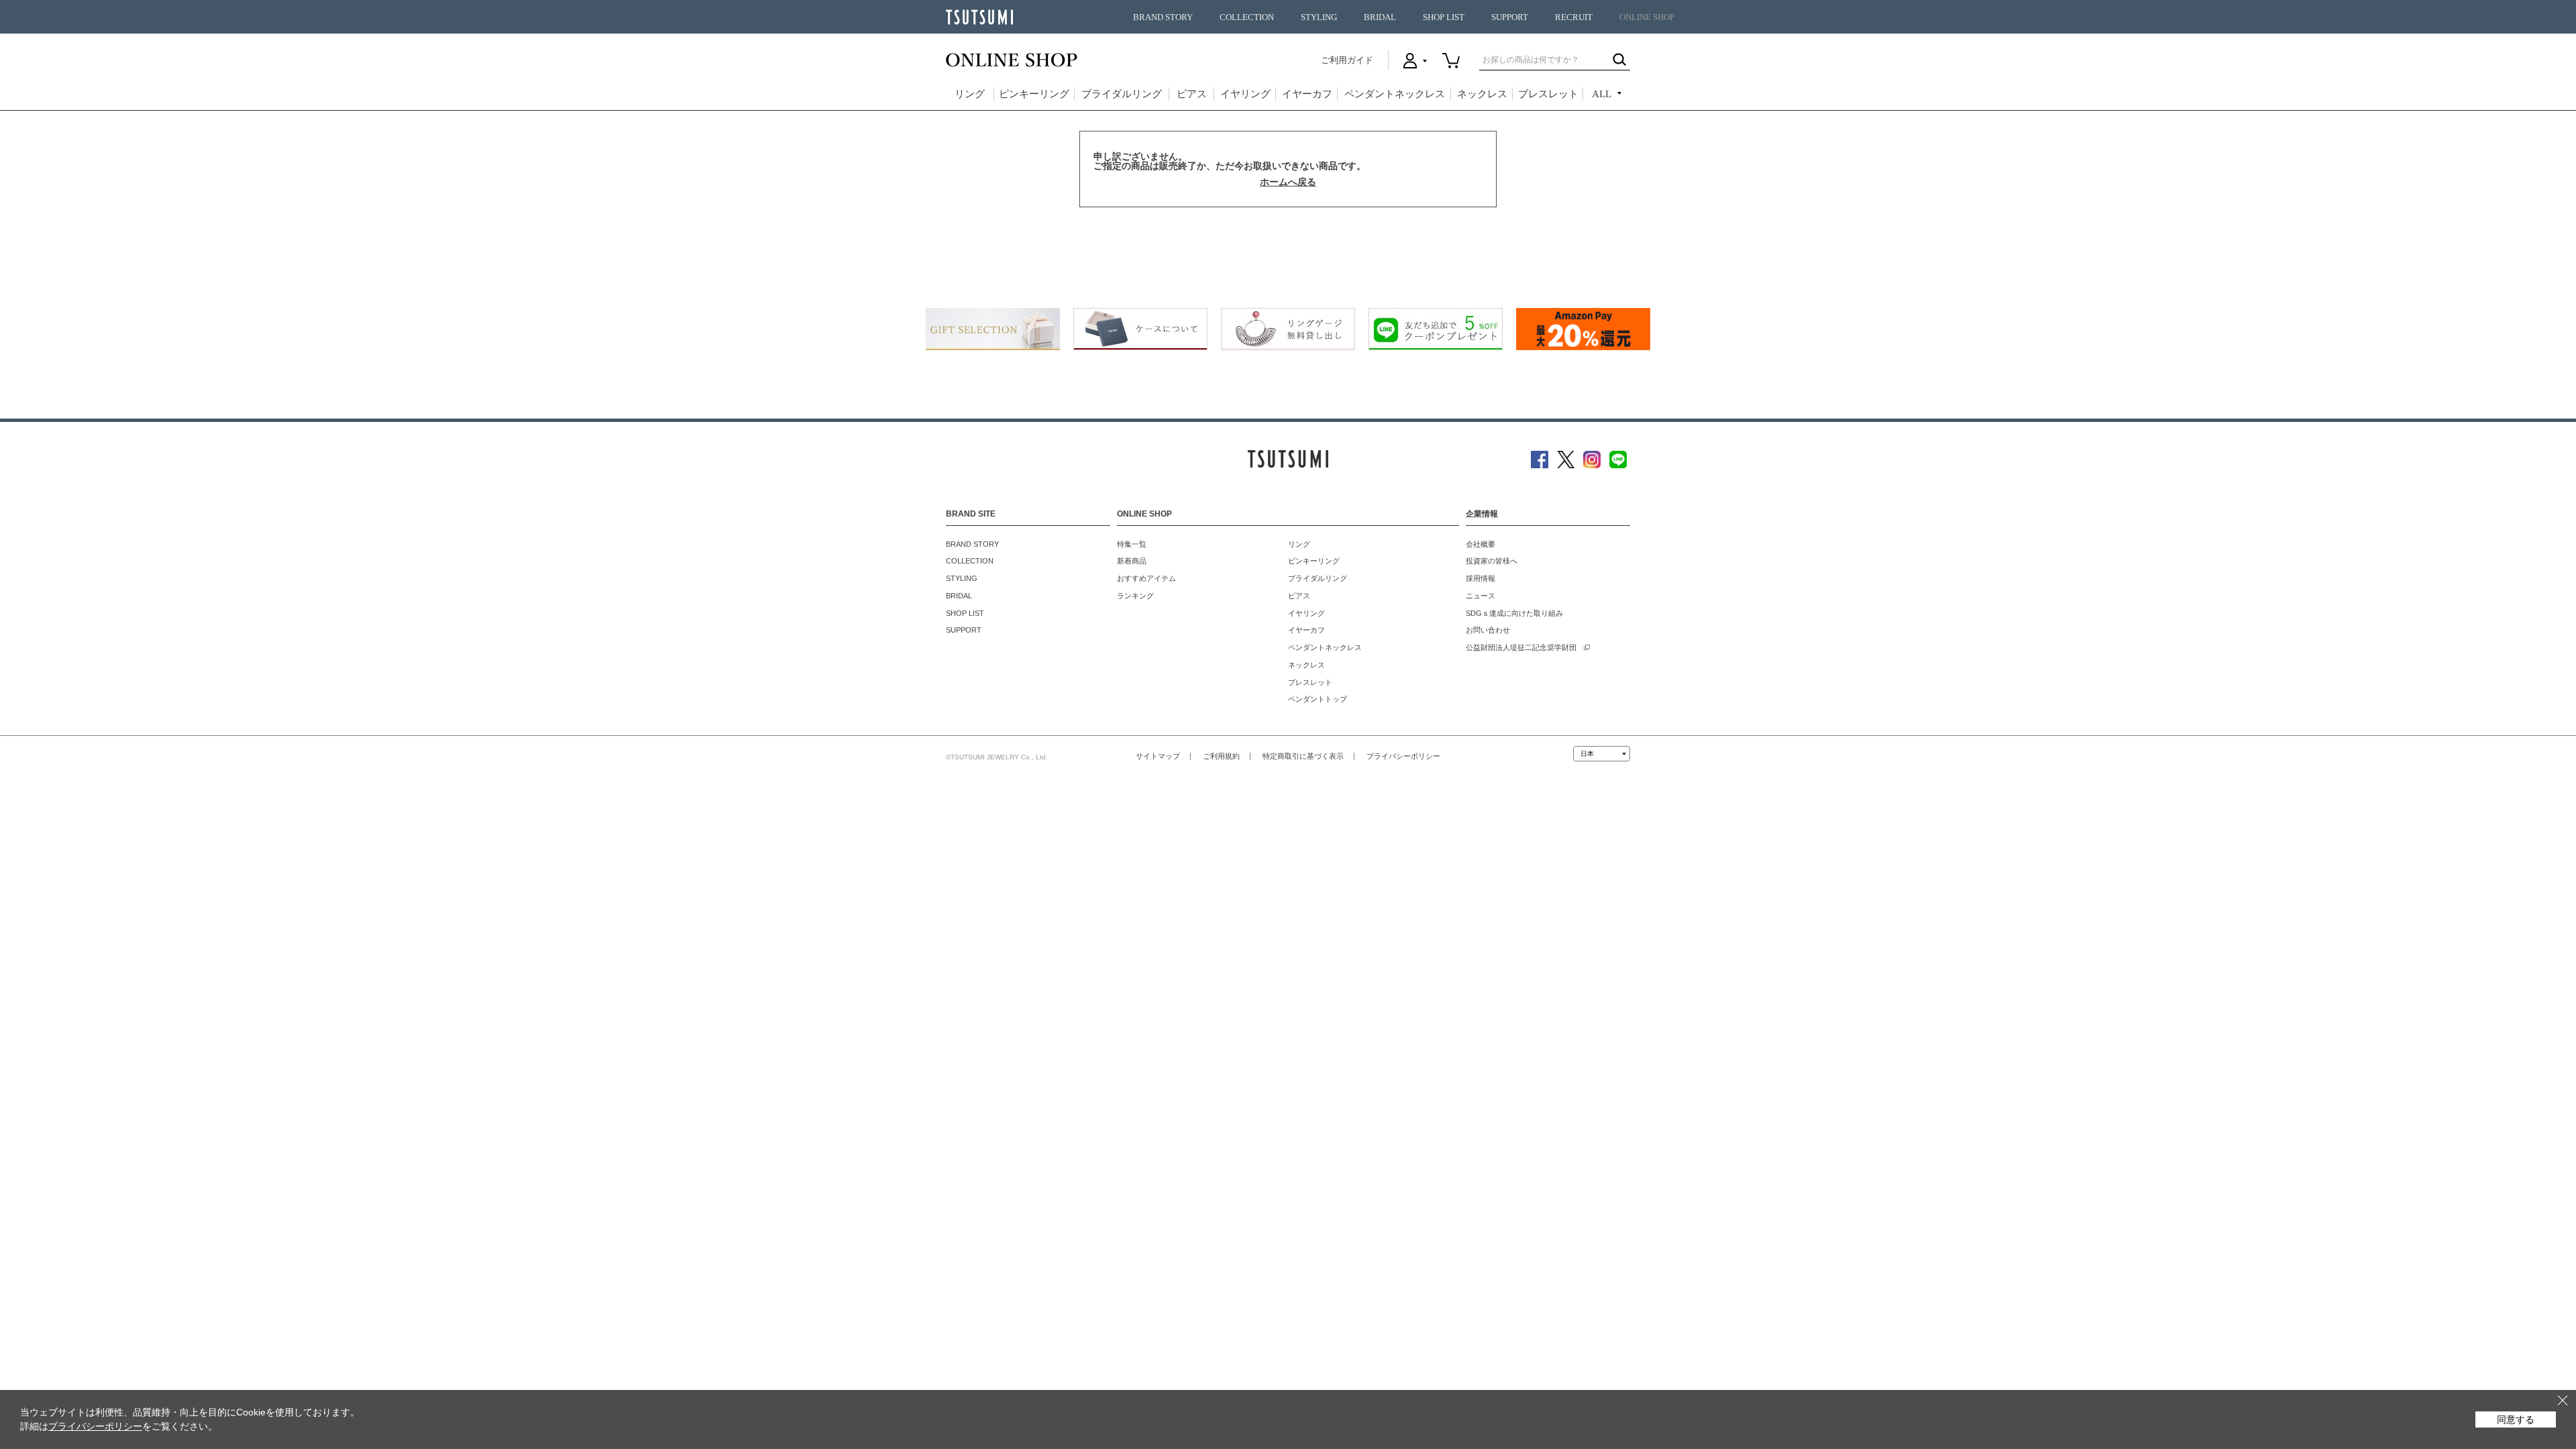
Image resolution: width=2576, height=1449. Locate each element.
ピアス (1192, 94)
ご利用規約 (1221, 756)
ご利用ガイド (1347, 60)
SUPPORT (1510, 17)
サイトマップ (1158, 756)
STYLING (1319, 17)
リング (970, 94)
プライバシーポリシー (1403, 756)
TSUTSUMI (979, 17)
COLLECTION (1247, 17)
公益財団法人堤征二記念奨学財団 (1521, 647)
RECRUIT (1574, 17)
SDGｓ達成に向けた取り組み (1514, 613)
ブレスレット (1548, 94)
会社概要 (1481, 544)
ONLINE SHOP (1647, 17)
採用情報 (1481, 578)
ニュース (1481, 596)
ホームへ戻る (1288, 182)
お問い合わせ (1488, 630)
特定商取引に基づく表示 (1303, 756)
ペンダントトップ (1318, 699)
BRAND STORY (1163, 17)
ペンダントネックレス (1395, 94)
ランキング (1135, 596)
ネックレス (1482, 94)
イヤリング (1245, 94)
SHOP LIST (1444, 17)
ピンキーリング (1034, 94)
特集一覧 (1132, 544)
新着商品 (1132, 561)
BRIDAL (1380, 17)
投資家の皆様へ (1492, 561)
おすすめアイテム (1146, 578)
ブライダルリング (1122, 94)
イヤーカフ (1307, 94)
